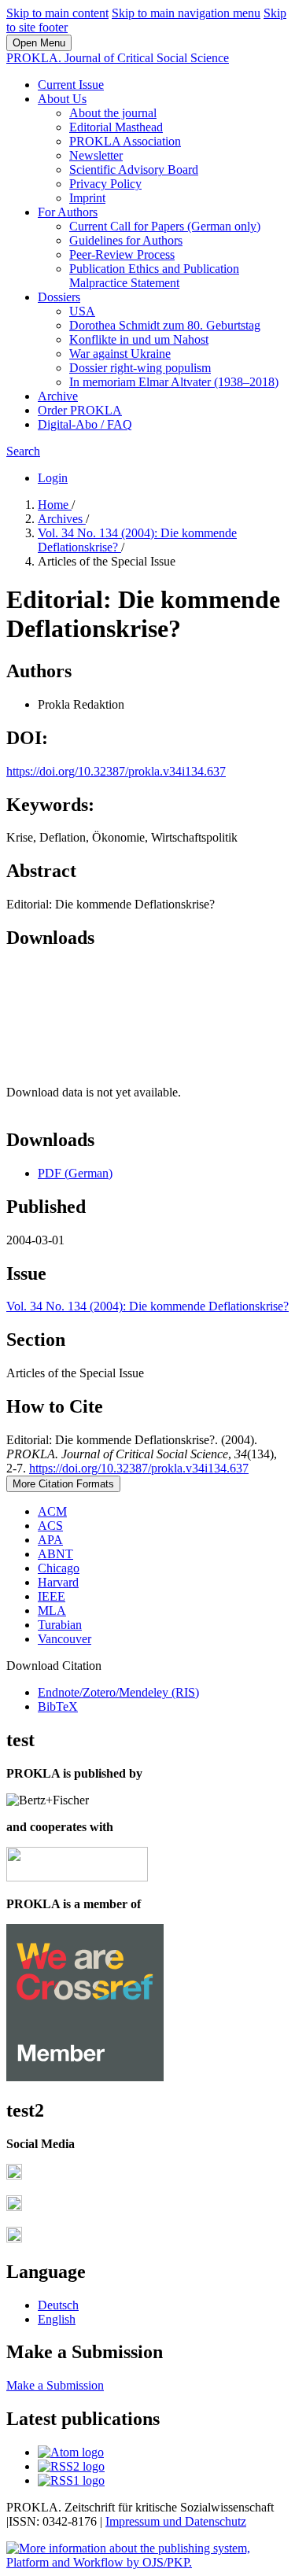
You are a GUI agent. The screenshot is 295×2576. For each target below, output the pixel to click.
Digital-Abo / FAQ (85, 424)
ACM (52, 1511)
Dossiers (59, 297)
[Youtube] (14, 2238)
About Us (62, 99)
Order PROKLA (80, 410)
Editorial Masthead (116, 127)
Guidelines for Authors (126, 240)
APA (50, 1540)
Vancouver (65, 1639)
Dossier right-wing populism (140, 368)
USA (82, 311)
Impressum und (145, 2521)
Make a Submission (55, 2385)
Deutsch (58, 2305)
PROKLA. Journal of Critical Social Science (118, 58)
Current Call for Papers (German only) (165, 226)
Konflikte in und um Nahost (139, 339)
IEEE (52, 1596)
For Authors (68, 212)
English (57, 2319)
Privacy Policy (105, 184)
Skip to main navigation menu (186, 13)
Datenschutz (216, 2521)
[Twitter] (14, 2207)
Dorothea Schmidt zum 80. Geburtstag (165, 325)
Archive (58, 396)
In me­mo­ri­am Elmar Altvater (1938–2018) (174, 382)
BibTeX (58, 1706)
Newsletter (96, 155)
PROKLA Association (125, 141)
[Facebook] (14, 2175)
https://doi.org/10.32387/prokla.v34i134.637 (116, 771)
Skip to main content (57, 13)
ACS (50, 1526)
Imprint (87, 198)
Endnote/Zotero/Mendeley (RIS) (118, 1692)
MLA (52, 1610)
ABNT (55, 1554)
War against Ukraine (120, 354)
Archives (62, 519)
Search (23, 451)
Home (55, 505)
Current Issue (71, 85)
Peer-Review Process (122, 254)
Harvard (58, 1582)
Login (53, 478)
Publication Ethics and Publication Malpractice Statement (154, 276)
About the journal (113, 113)
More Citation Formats (63, 1484)
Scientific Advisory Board (134, 170)
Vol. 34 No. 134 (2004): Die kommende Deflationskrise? (147, 1306)
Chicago (59, 1568)
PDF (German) (75, 1173)
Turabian (60, 1625)
